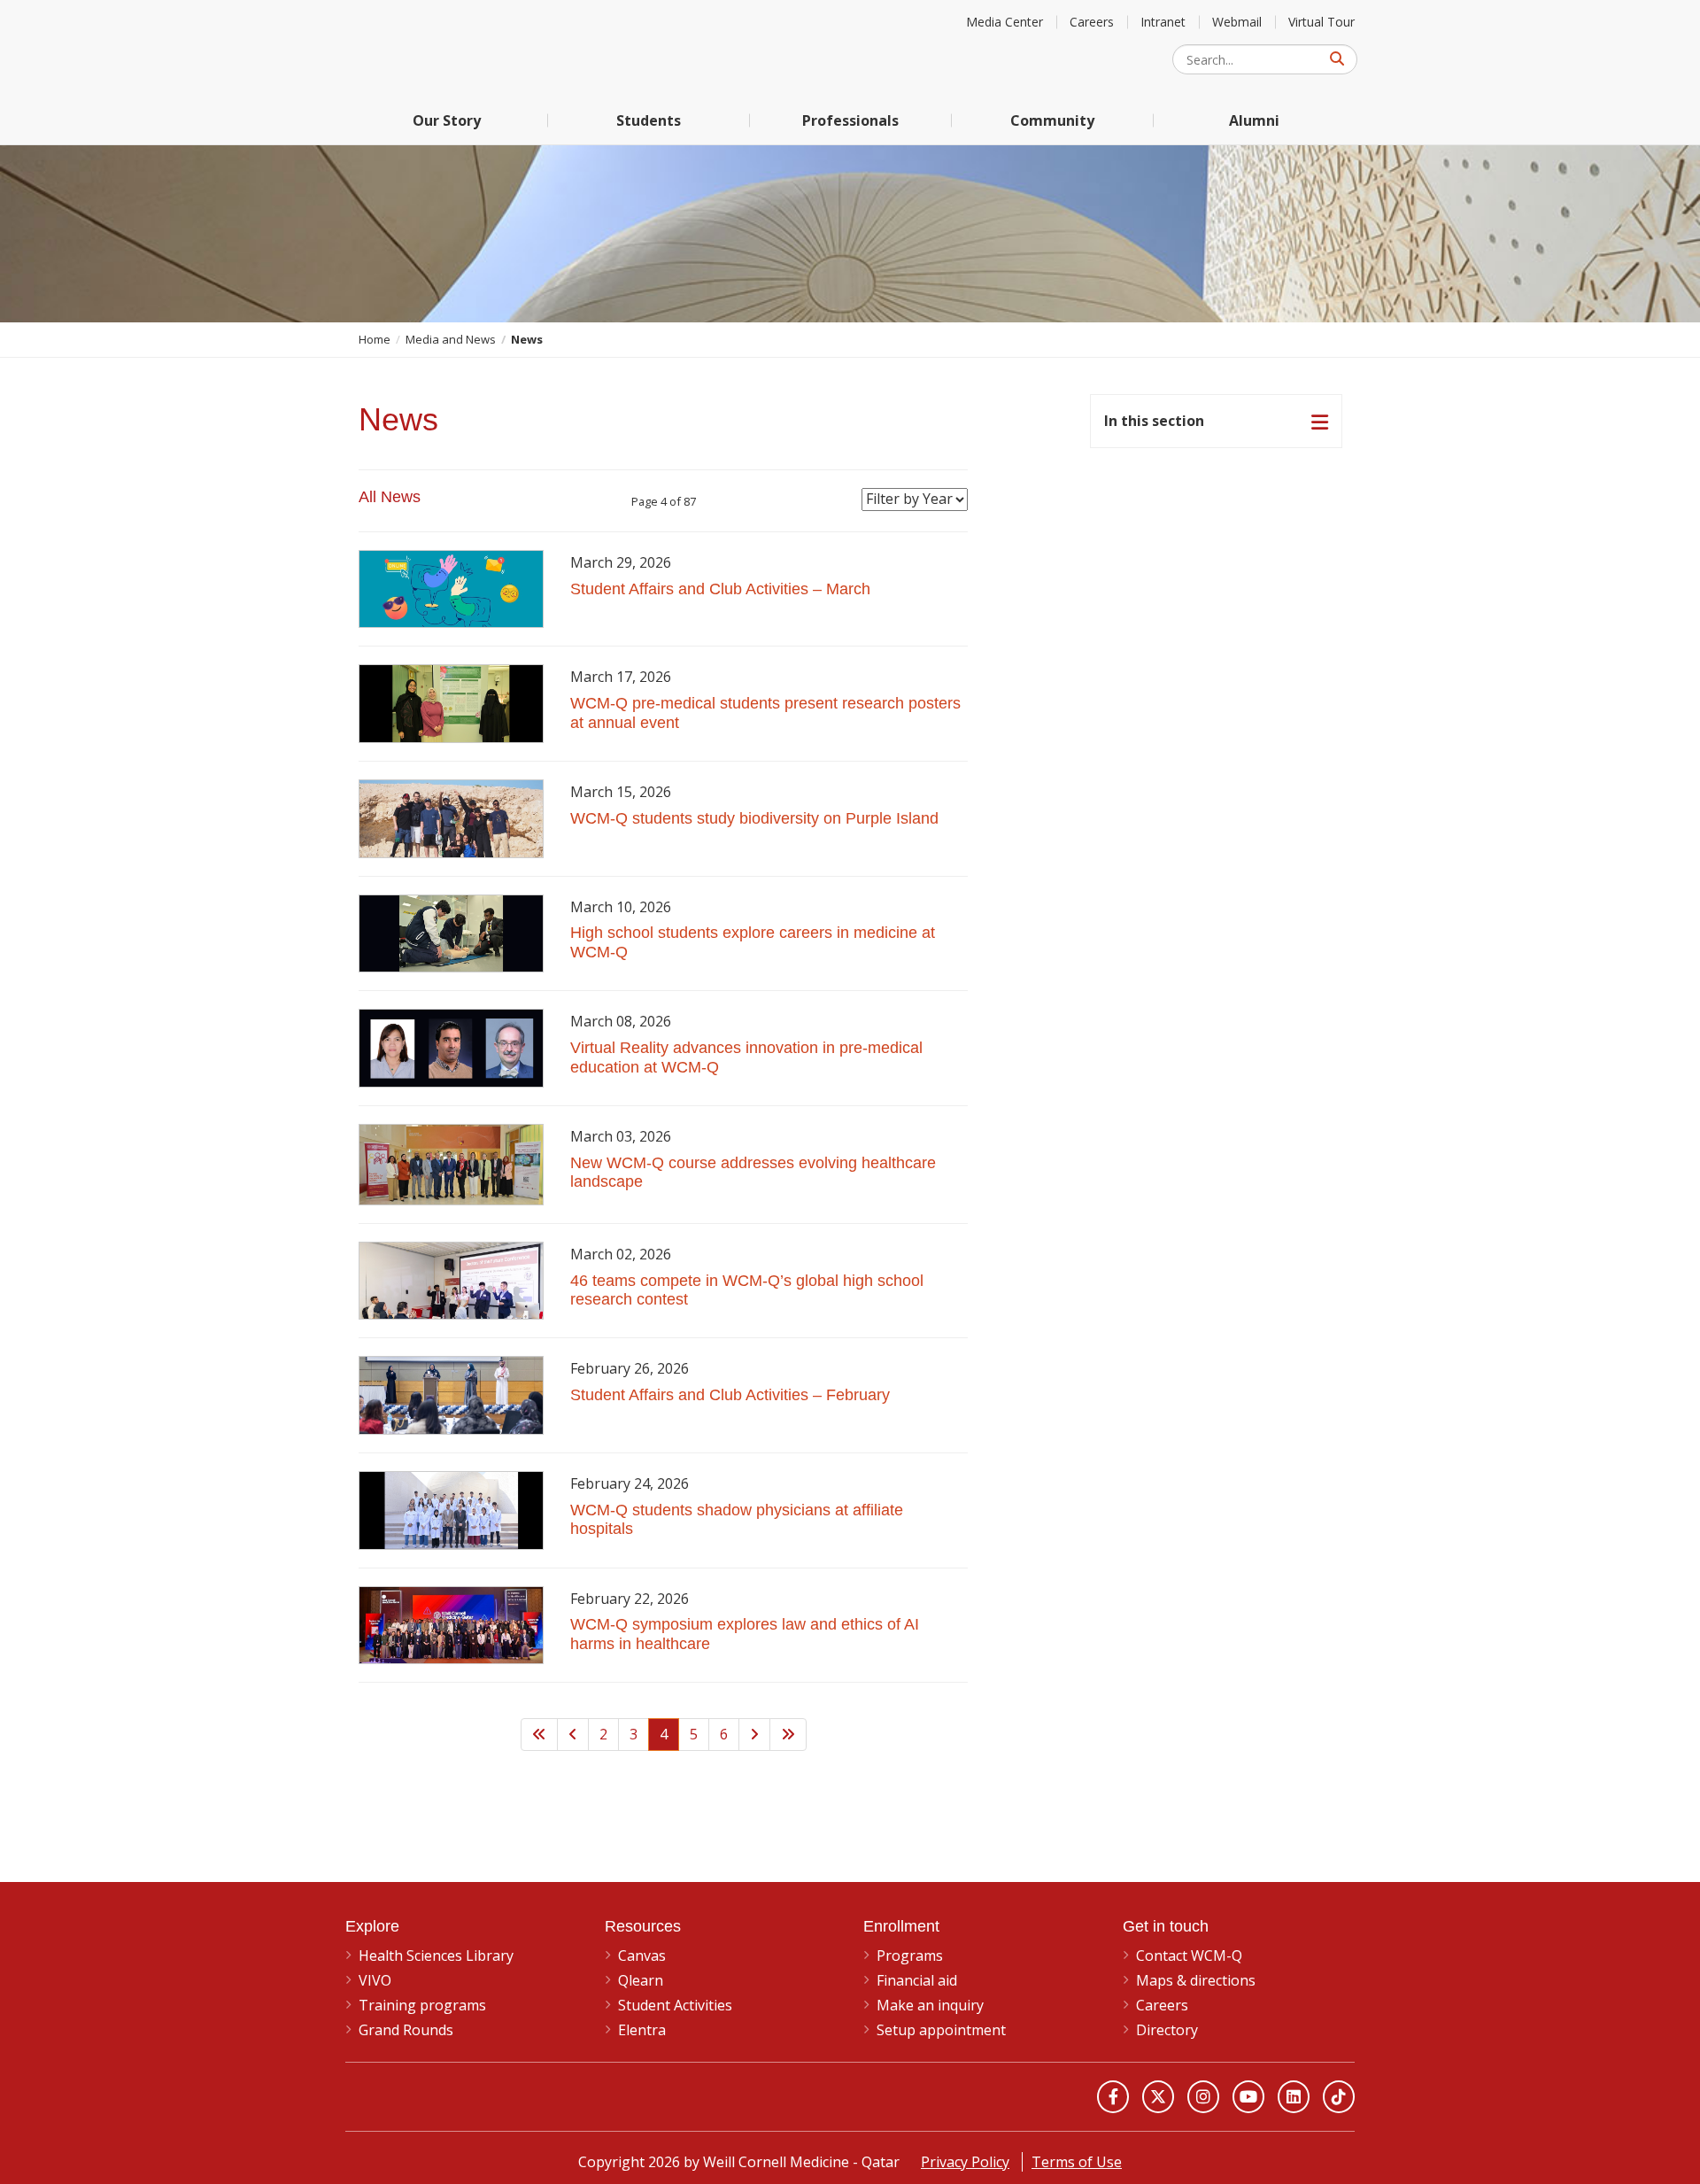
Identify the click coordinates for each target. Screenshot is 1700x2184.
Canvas (642, 1956)
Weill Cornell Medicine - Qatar (478, 48)
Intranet (1163, 22)
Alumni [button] (1254, 120)
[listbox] (915, 500)
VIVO (375, 1980)
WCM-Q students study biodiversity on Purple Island (754, 818)
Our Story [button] (447, 120)
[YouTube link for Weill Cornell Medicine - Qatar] (1248, 2096)
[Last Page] (788, 1735)
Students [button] (649, 120)
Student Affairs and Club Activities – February (730, 1395)
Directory (1167, 2030)
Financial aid (917, 1980)
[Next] (754, 1735)
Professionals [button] (850, 120)
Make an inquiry (930, 2005)
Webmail (1237, 22)
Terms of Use (1077, 2162)
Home (375, 339)
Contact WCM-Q (1189, 1956)
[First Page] (539, 1735)
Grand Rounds (406, 2030)
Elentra (642, 2030)
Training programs (422, 2005)
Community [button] (1052, 120)
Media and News (451, 339)
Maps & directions (1196, 1980)
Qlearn (641, 1980)
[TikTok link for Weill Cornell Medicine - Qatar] (1339, 2096)
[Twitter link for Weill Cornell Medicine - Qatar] (1158, 2096)
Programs (910, 1956)
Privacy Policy (965, 2162)
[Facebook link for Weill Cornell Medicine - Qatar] (1113, 2096)
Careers (1092, 22)
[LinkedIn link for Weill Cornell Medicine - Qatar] (1294, 2096)
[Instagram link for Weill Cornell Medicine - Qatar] (1203, 2096)
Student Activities (675, 2005)
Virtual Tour (1321, 22)
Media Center (1005, 22)
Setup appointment (941, 2030)
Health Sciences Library (436, 1956)
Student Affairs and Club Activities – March (720, 589)
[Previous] (573, 1735)
